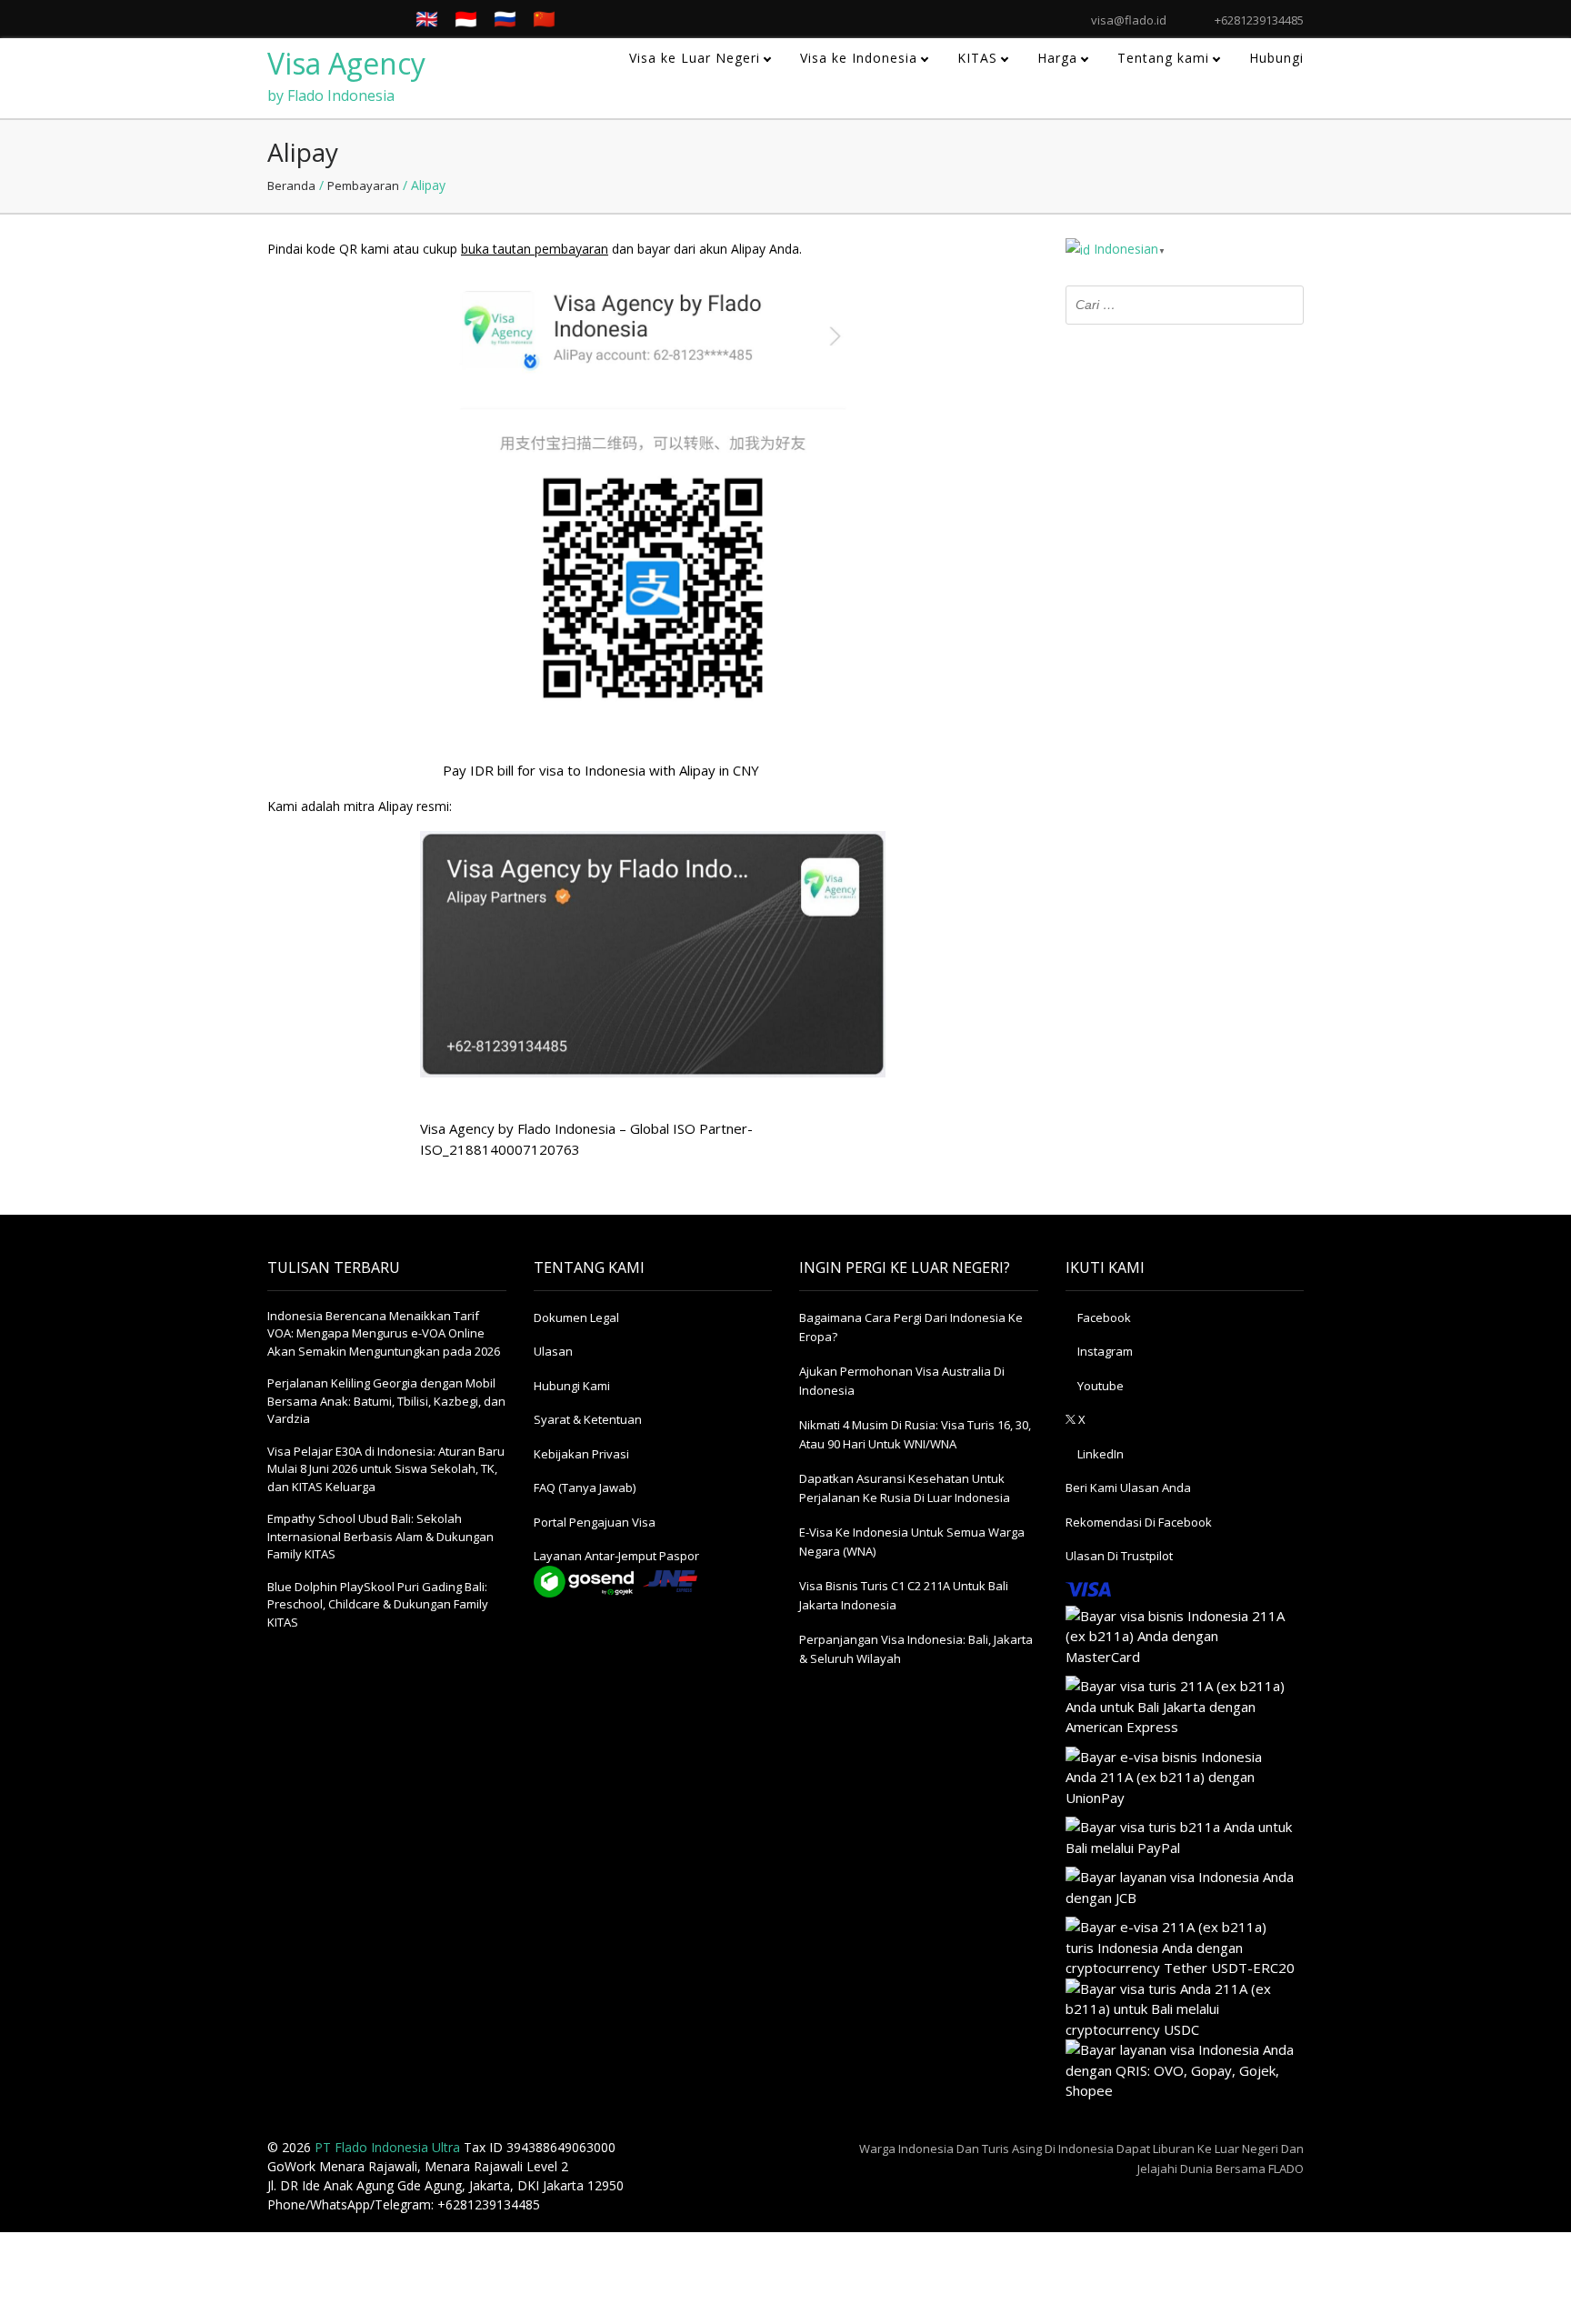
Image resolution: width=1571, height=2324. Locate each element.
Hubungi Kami (572, 1386)
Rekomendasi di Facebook (1139, 1522)
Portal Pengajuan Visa (595, 1522)
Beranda (291, 185)
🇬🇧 (427, 19)
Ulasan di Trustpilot (1119, 1556)
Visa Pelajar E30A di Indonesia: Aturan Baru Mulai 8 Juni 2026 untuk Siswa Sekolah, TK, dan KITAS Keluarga (386, 1469)
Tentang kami (1163, 58)
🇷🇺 (505, 19)
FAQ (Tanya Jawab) (585, 1488)
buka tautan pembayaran (535, 249)
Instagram (1104, 1351)
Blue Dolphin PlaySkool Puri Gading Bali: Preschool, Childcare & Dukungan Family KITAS (378, 1604)
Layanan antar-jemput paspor (616, 1556)
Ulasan (553, 1351)
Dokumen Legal (576, 1317)
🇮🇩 (466, 19)
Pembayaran (363, 185)
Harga (1057, 58)
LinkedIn (1099, 1454)
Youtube (1099, 1386)
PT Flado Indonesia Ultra (387, 2147)
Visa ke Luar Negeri (695, 58)
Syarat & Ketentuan (588, 1419)
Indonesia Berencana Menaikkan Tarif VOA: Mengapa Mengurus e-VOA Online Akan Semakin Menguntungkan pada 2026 (384, 1333)
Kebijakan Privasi (581, 1454)
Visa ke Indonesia (859, 58)
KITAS (977, 58)
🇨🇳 (544, 19)
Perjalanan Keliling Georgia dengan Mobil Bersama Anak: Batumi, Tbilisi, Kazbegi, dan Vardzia (386, 1401)
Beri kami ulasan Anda (1128, 1488)
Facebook (1103, 1317)
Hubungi (1276, 58)
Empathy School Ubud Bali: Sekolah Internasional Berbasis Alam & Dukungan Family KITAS (380, 1536)
